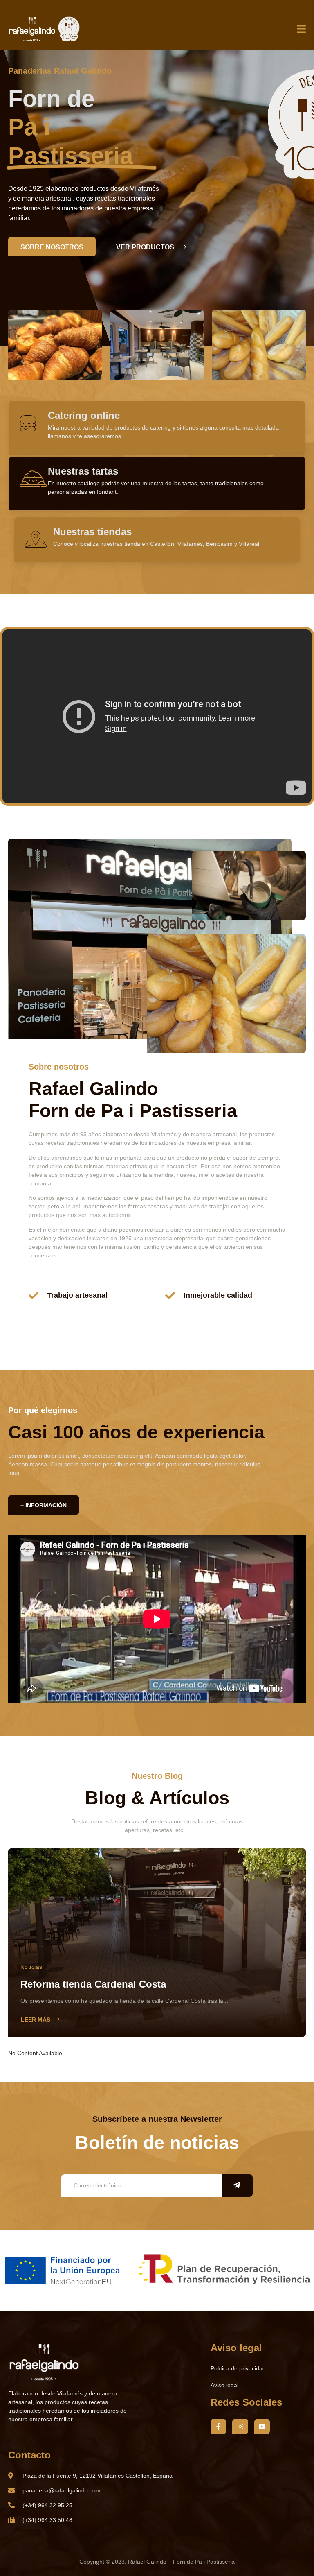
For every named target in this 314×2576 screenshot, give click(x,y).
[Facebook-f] (218, 2427)
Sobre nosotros (52, 247)
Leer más (36, 2020)
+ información (44, 1505)
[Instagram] (240, 2427)
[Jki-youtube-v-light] (262, 2427)
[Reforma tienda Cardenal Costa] (157, 1943)
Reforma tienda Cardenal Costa (93, 1984)
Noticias (31, 1967)
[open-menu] (301, 29)
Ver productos (145, 247)
